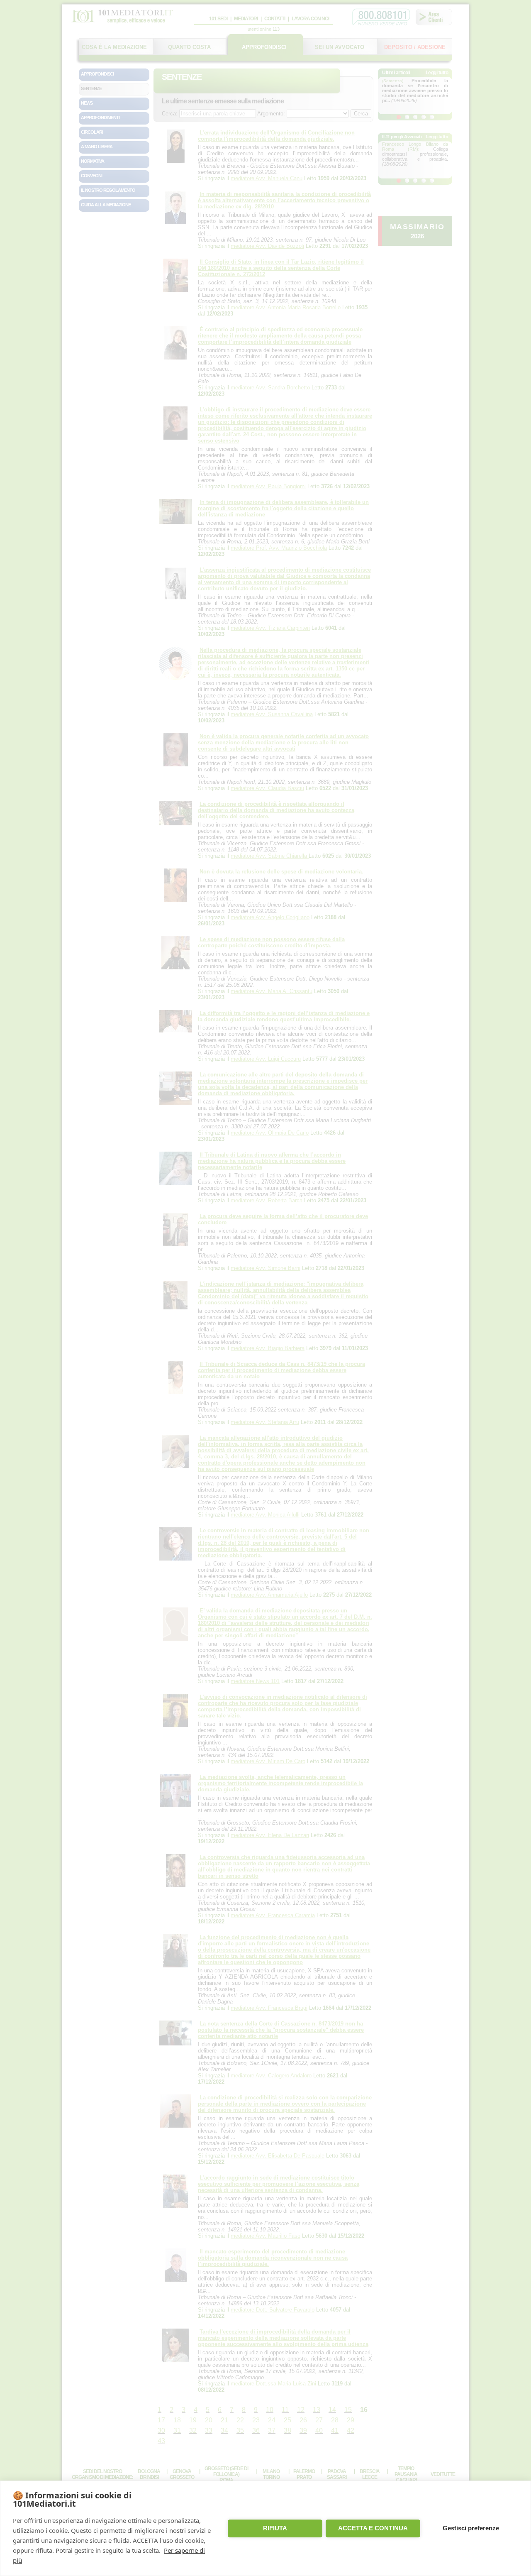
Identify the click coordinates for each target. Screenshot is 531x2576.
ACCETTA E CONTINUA (373, 2528)
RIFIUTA (275, 2528)
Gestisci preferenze (471, 2528)
